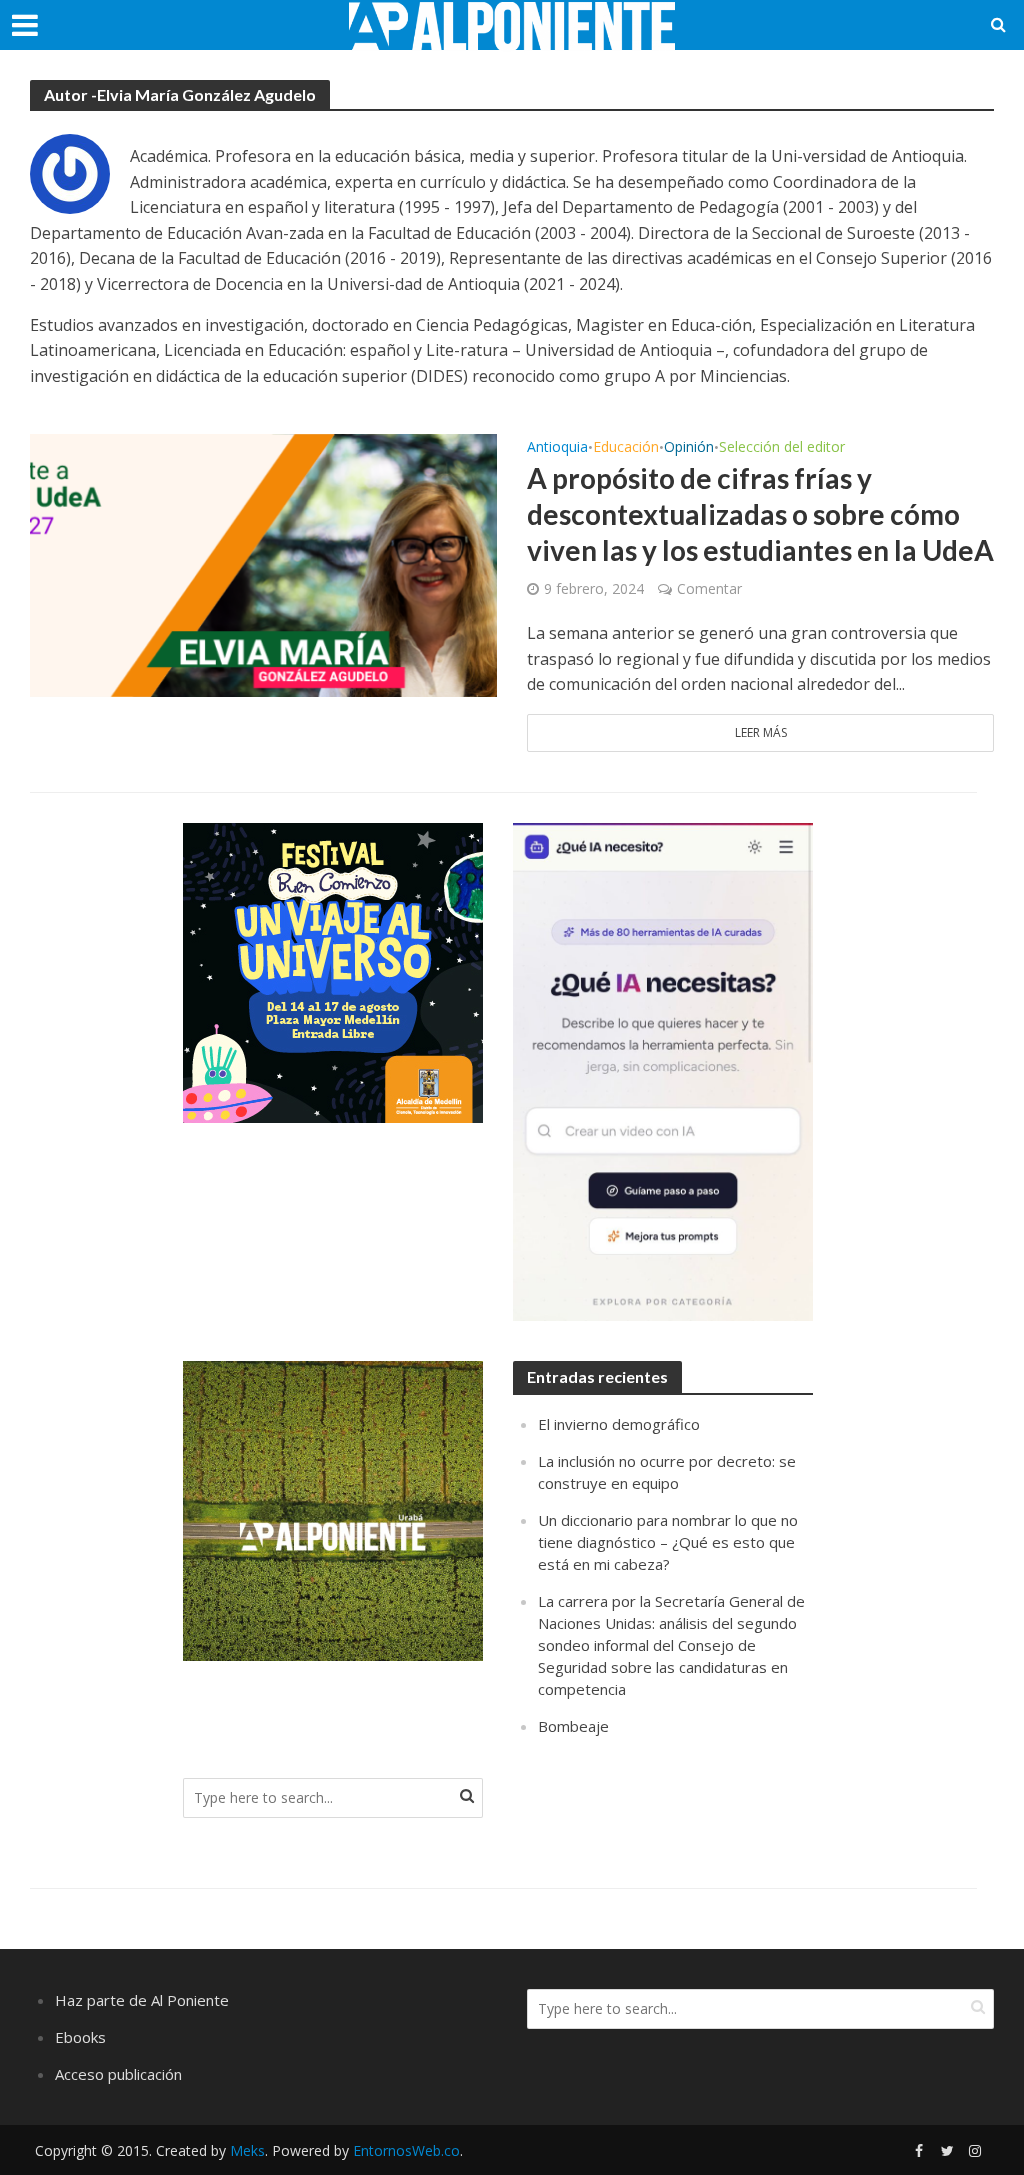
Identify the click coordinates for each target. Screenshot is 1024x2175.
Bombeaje (573, 1726)
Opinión (689, 448)
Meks (247, 2150)
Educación (626, 448)
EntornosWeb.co (406, 2150)
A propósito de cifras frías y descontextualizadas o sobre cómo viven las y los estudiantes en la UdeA (760, 514)
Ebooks (80, 2037)
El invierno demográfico (619, 1424)
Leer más (761, 732)
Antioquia (557, 448)
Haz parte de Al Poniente (142, 2000)
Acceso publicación (118, 2074)
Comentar (709, 588)
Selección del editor (782, 448)
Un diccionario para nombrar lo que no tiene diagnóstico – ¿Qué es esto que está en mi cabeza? (668, 1542)
